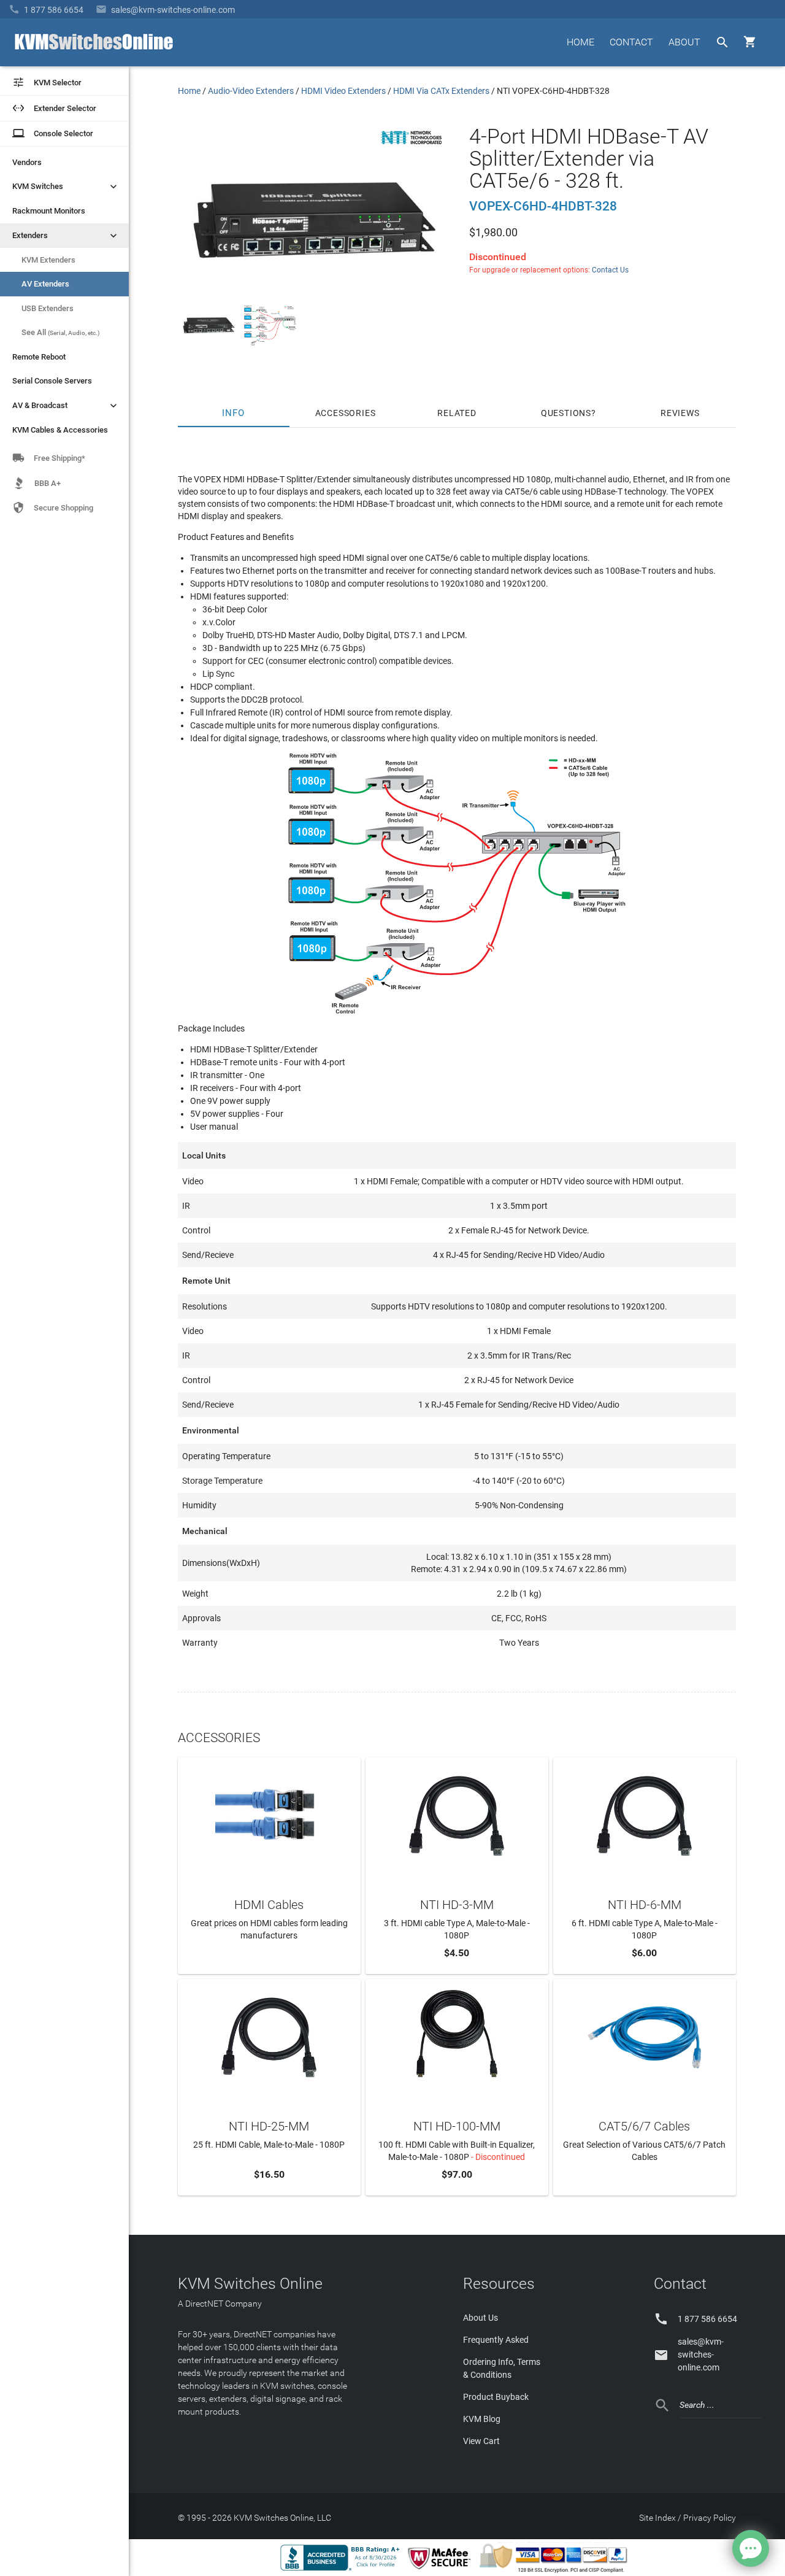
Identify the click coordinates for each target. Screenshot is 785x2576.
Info (234, 413)
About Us (481, 2318)
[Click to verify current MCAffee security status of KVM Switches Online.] (442, 2570)
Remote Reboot (39, 357)
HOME (580, 42)
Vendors (27, 162)
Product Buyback (496, 2397)
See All (61, 332)
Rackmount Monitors (49, 211)
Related (457, 413)
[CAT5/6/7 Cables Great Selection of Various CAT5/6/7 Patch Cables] (645, 2036)
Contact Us (610, 270)
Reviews (680, 413)
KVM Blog (482, 2419)
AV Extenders (45, 284)
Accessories (346, 413)
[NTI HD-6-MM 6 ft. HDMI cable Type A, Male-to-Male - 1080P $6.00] (645, 1814)
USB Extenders (48, 308)
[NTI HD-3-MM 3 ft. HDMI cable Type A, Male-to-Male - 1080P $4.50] (457, 1814)
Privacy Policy (710, 2518)
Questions (566, 413)
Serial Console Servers (52, 381)
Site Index (657, 2518)
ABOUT (684, 42)
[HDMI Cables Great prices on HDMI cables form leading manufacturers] (269, 1814)
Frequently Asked (496, 2340)
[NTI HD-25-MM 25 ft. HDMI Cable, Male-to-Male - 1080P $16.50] (269, 2036)
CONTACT (631, 42)
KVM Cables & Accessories (60, 430)
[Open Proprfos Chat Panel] (751, 2548)
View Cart (481, 2441)
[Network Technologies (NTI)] (412, 147)
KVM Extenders (48, 260)
